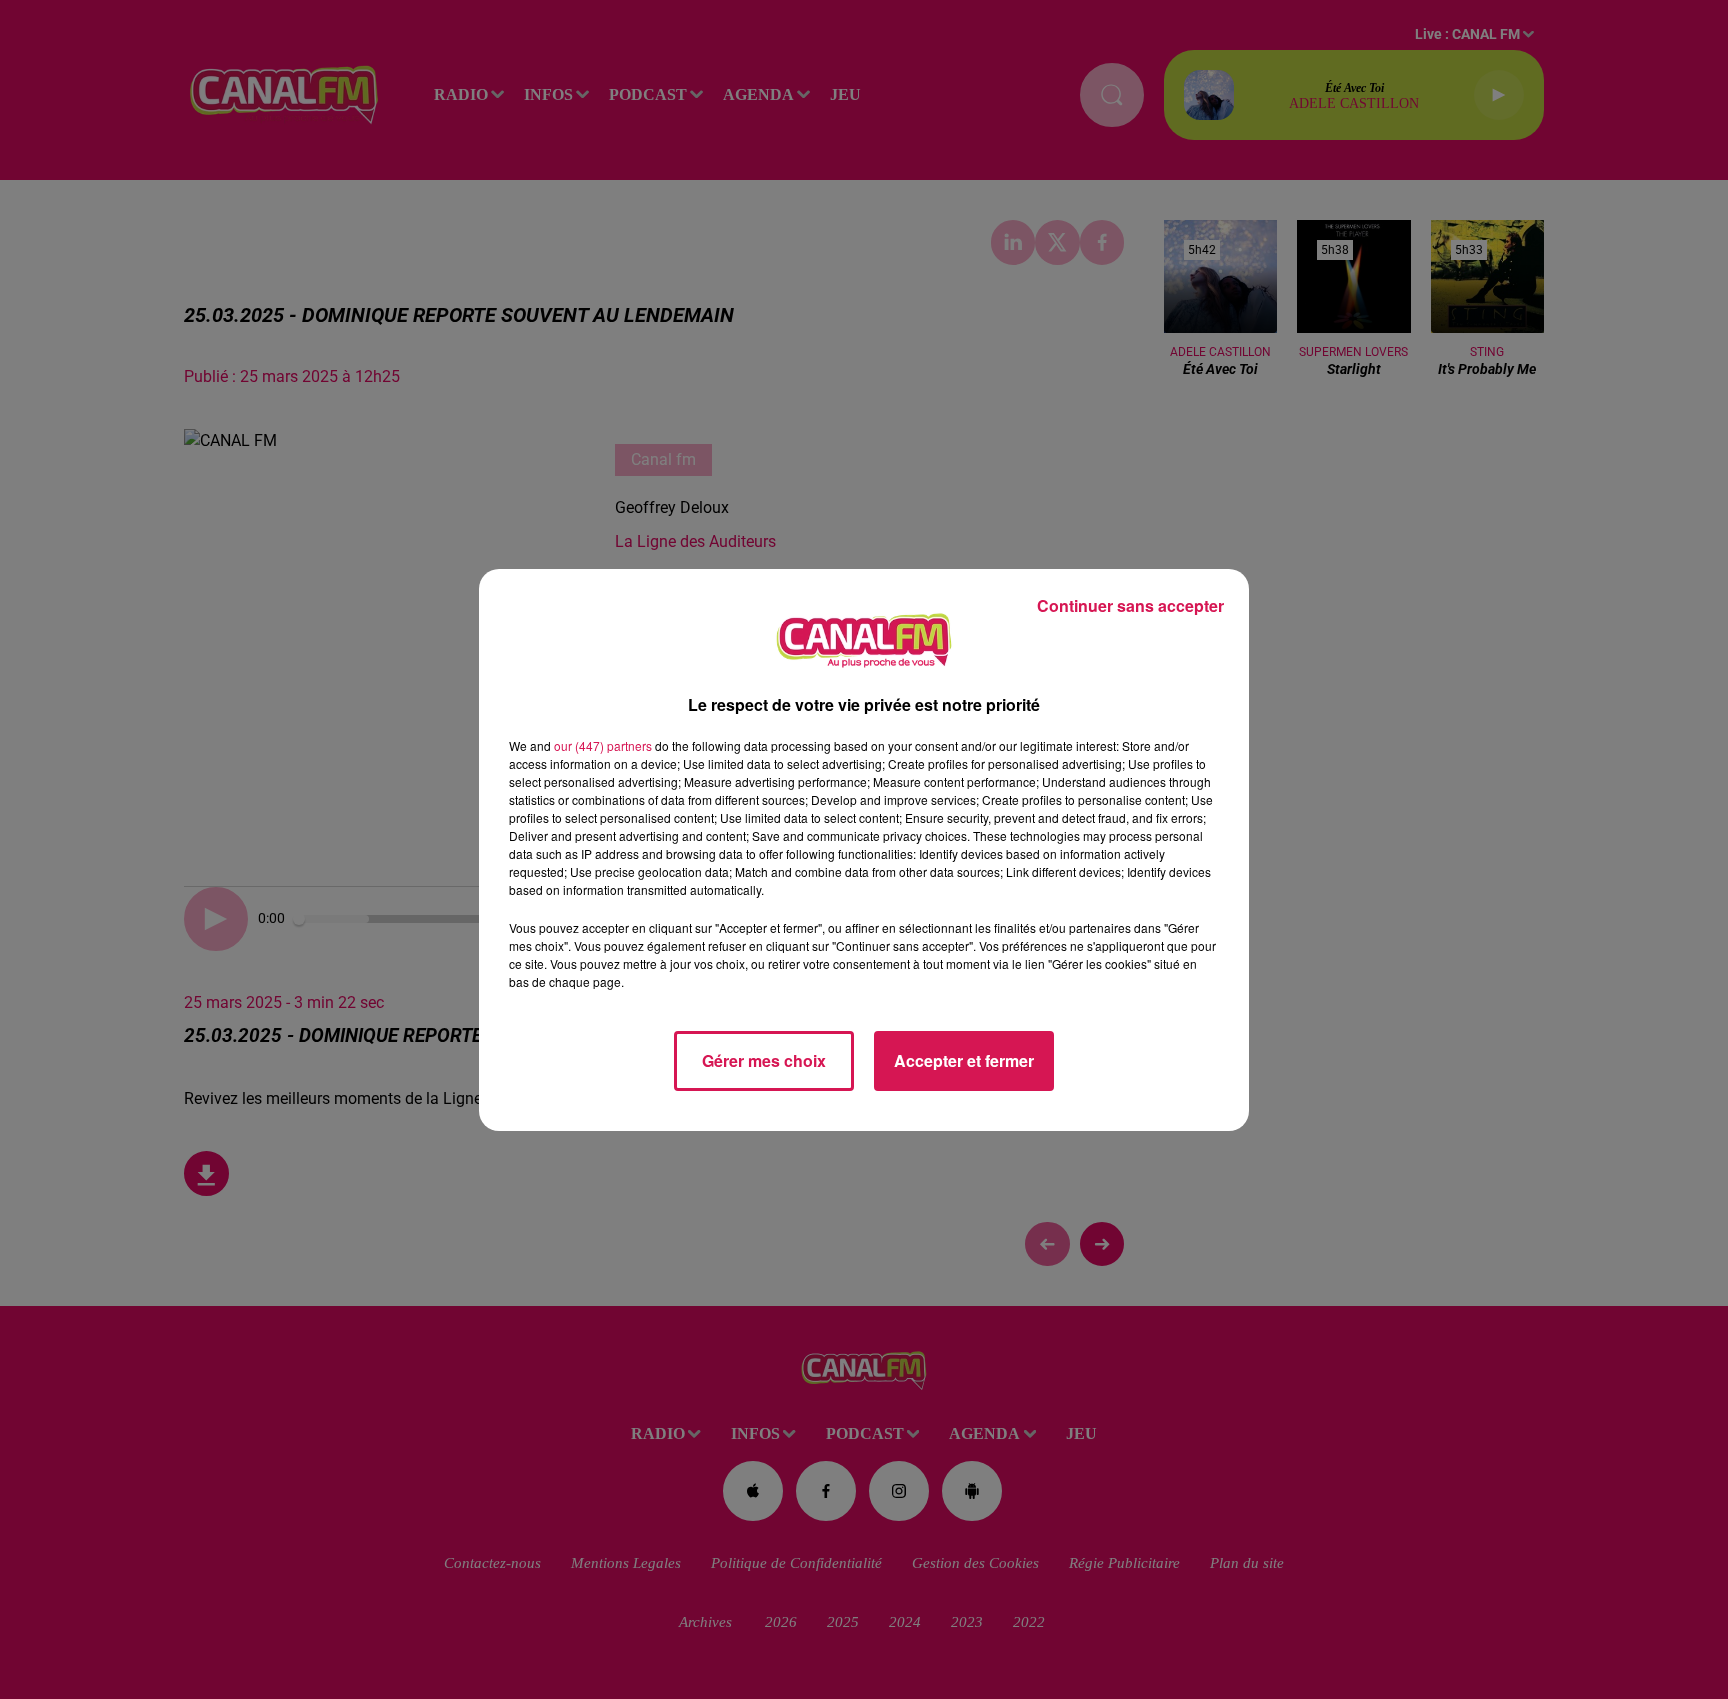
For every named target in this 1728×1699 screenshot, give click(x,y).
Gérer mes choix (764, 1060)
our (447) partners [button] (603, 745)
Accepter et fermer (964, 1060)
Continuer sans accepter (1130, 605)
